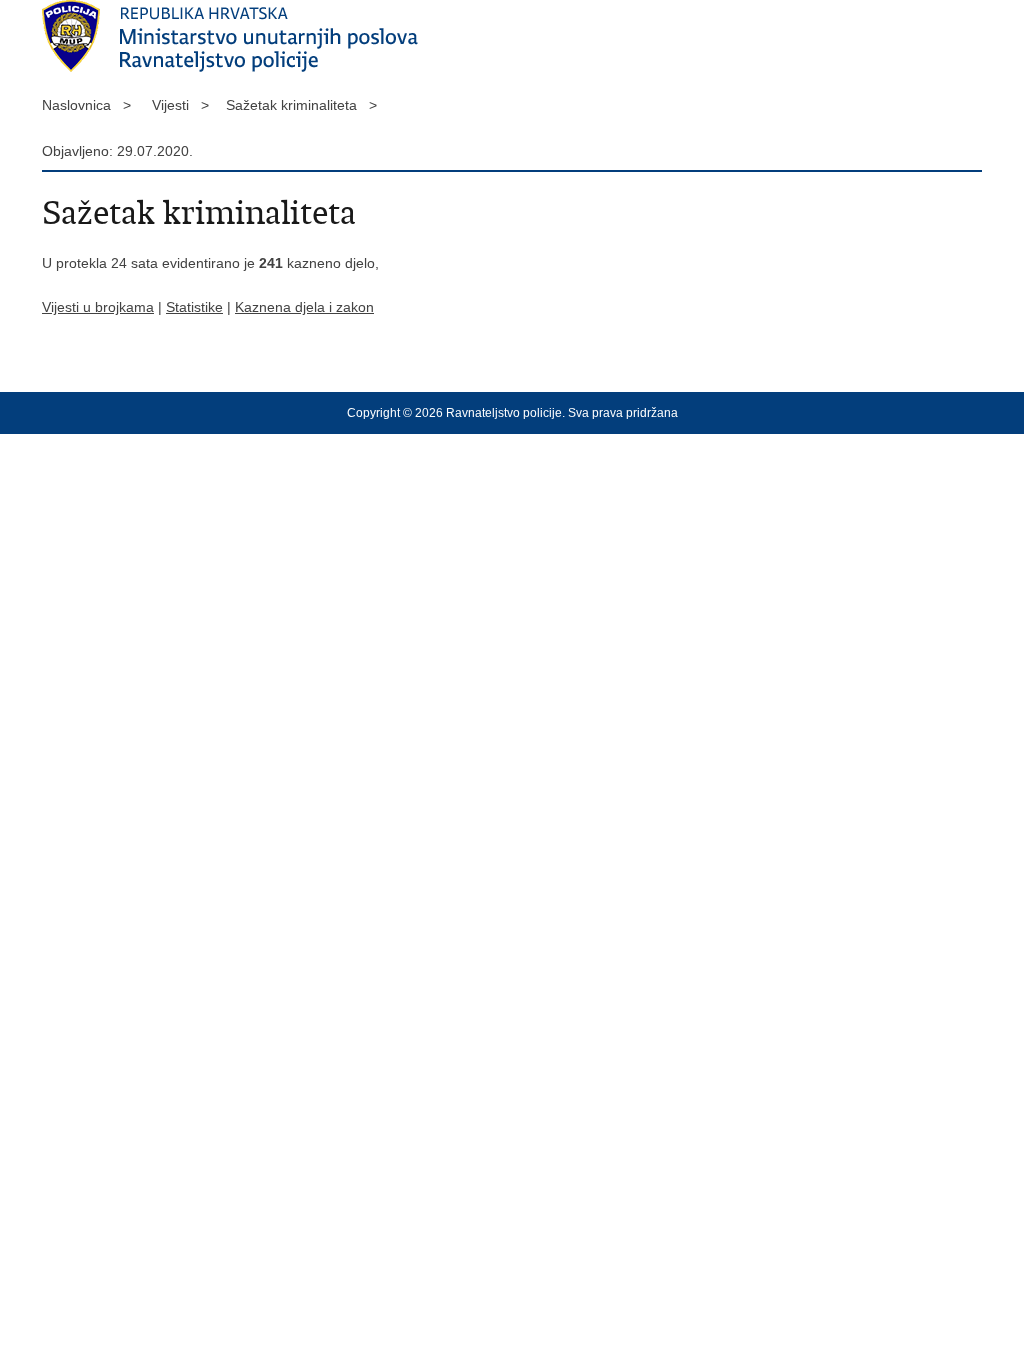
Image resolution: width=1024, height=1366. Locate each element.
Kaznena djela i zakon (304, 307)
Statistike (194, 307)
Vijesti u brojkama (98, 307)
